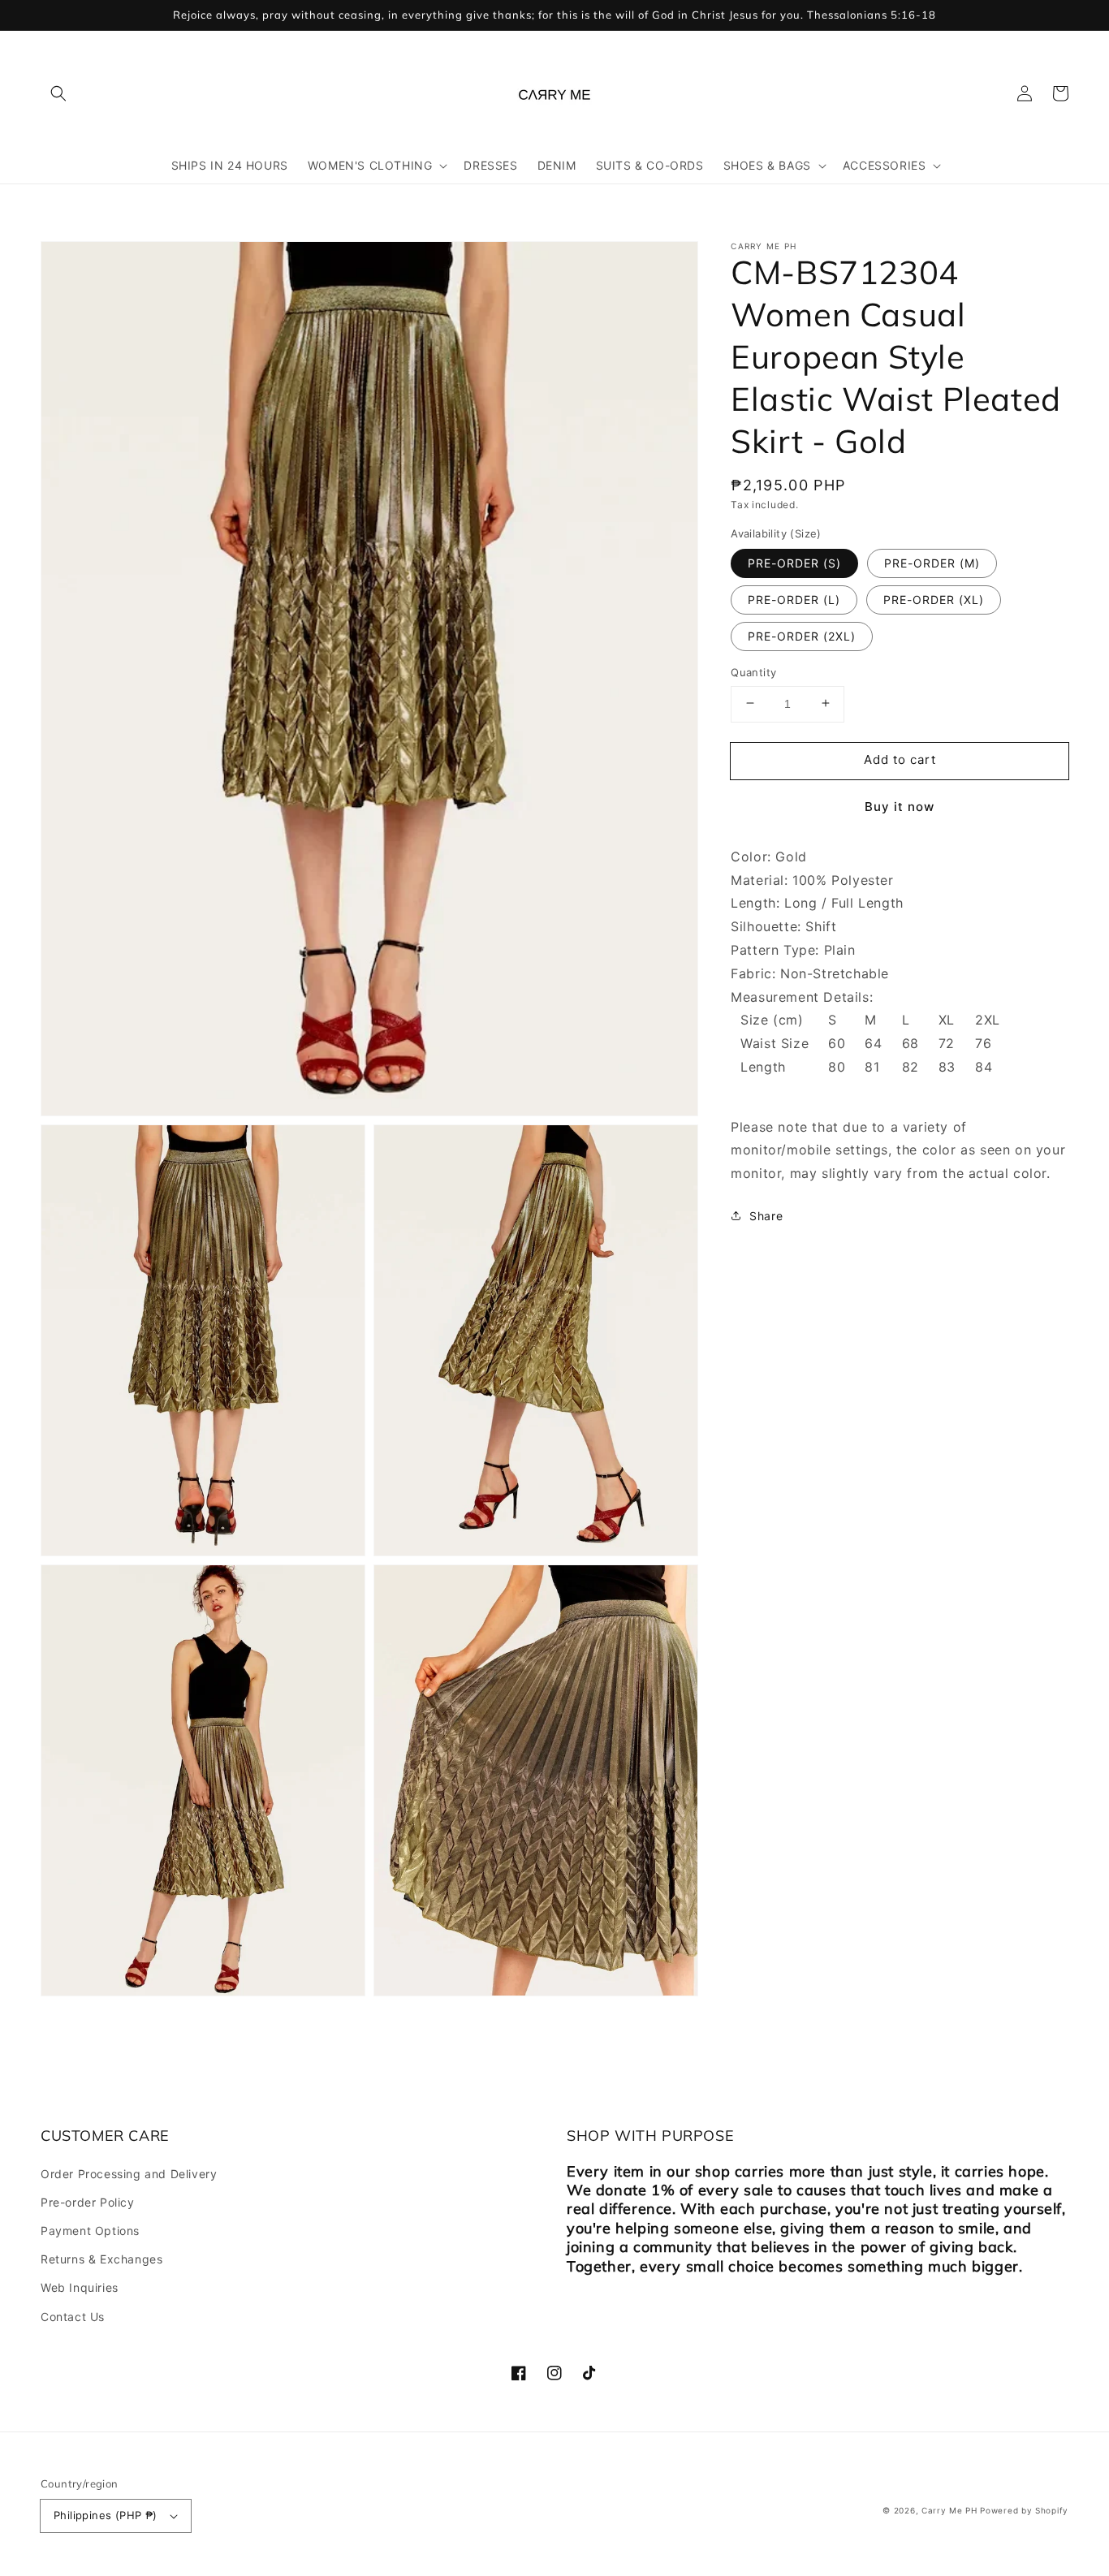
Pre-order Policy (88, 2202)
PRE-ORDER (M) (932, 562)
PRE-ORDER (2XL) (802, 635)
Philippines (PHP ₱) (106, 2515)
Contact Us (73, 2317)
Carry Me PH (949, 2510)
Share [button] (766, 1215)
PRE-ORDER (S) (794, 562)
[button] (58, 93)
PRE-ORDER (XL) (934, 599)
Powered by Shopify (1024, 2510)
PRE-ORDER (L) (794, 599)
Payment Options (90, 2231)
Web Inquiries (80, 2287)
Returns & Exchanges (101, 2259)
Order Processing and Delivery (129, 2174)
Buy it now (900, 806)
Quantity (753, 671)
